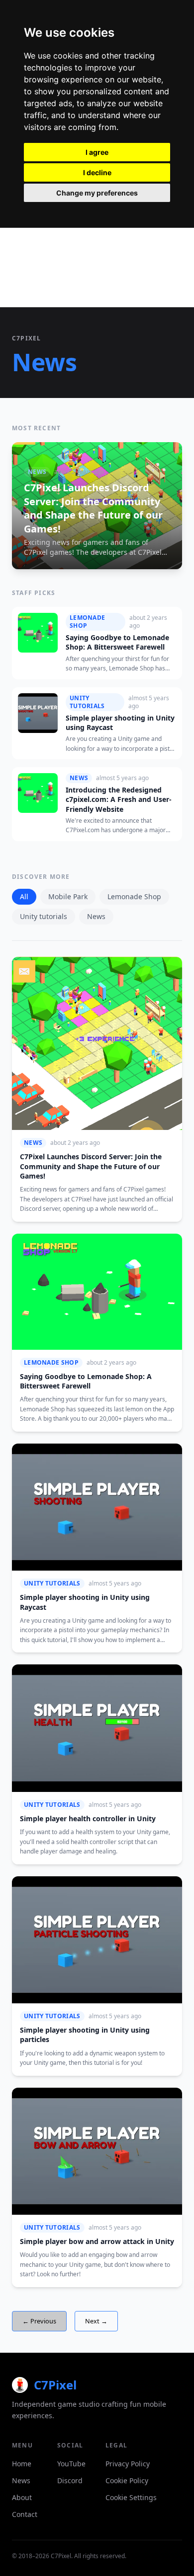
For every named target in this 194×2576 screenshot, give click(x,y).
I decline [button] (97, 172)
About (22, 2497)
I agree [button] (97, 152)
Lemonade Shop (134, 896)
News (96, 916)
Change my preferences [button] (97, 193)
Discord (70, 2480)
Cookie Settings (131, 2497)
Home (22, 2464)
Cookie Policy (127, 2480)
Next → (96, 2321)
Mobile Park (68, 896)
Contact (25, 2514)
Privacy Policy (128, 2464)
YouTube (71, 2464)
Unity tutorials (44, 916)
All (24, 896)
